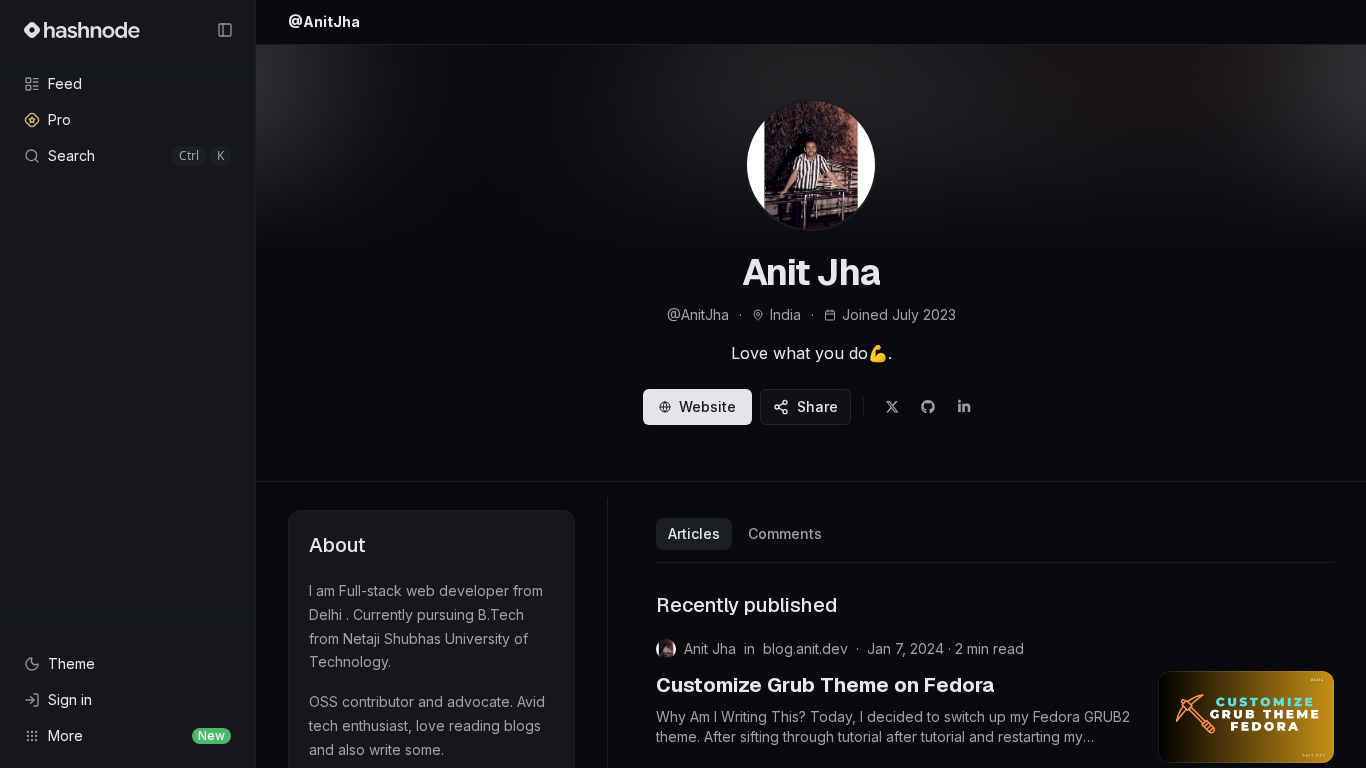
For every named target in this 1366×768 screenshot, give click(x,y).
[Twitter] (892, 407)
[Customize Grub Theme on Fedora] (1246, 717)
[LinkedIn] (964, 407)
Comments (785, 533)
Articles (694, 533)
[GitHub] (928, 407)
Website (707, 406)
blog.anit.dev (805, 648)
